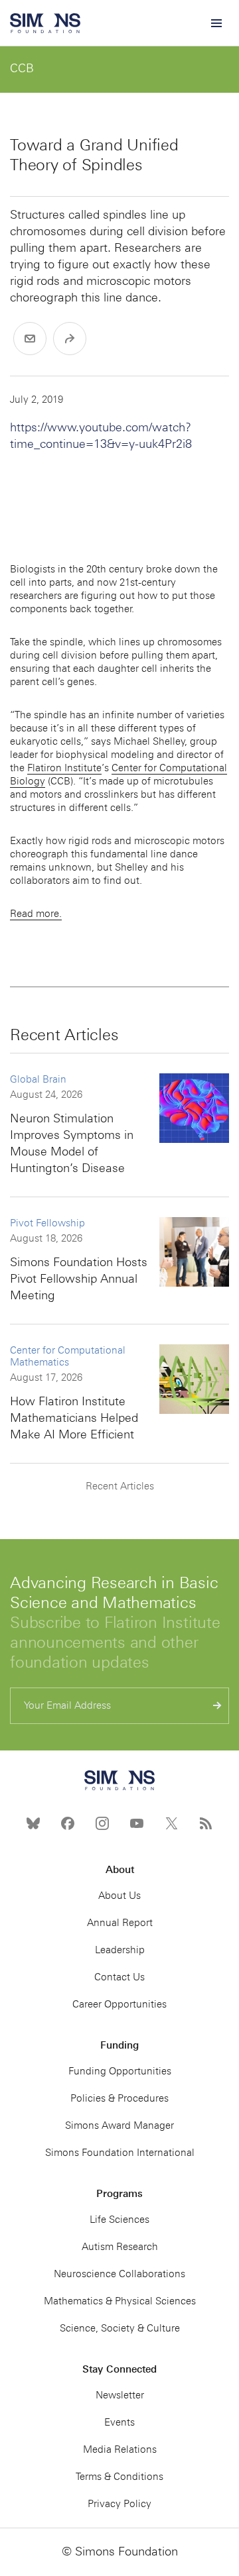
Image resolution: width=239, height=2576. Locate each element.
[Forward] (70, 339)
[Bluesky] (33, 1823)
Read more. (36, 914)
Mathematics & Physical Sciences (120, 2301)
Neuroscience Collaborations (119, 2274)
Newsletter (120, 2395)
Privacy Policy (119, 2504)
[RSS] (206, 1823)
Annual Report (120, 1923)
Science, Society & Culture (120, 2328)
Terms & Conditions (119, 2477)
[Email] (30, 339)
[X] (171, 1823)
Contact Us (119, 1977)
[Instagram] (102, 1823)
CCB (22, 68)
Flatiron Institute (64, 768)
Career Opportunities (119, 2004)
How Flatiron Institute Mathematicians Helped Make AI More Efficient (74, 1418)
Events (119, 2422)
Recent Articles (120, 1486)
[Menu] (216, 23)
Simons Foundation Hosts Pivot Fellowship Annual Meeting (79, 1279)
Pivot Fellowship (47, 1223)
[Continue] (217, 1706)
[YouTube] (137, 1823)
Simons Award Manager (119, 2125)
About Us (119, 1896)
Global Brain (38, 1079)
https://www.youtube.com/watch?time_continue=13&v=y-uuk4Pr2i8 (101, 436)
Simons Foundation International (120, 2153)
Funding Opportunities (120, 2071)
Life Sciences (119, 2220)
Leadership (120, 1950)
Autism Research (120, 2247)
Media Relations (120, 2449)
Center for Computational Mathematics (68, 1356)
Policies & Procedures (119, 2098)
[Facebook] (68, 1823)
